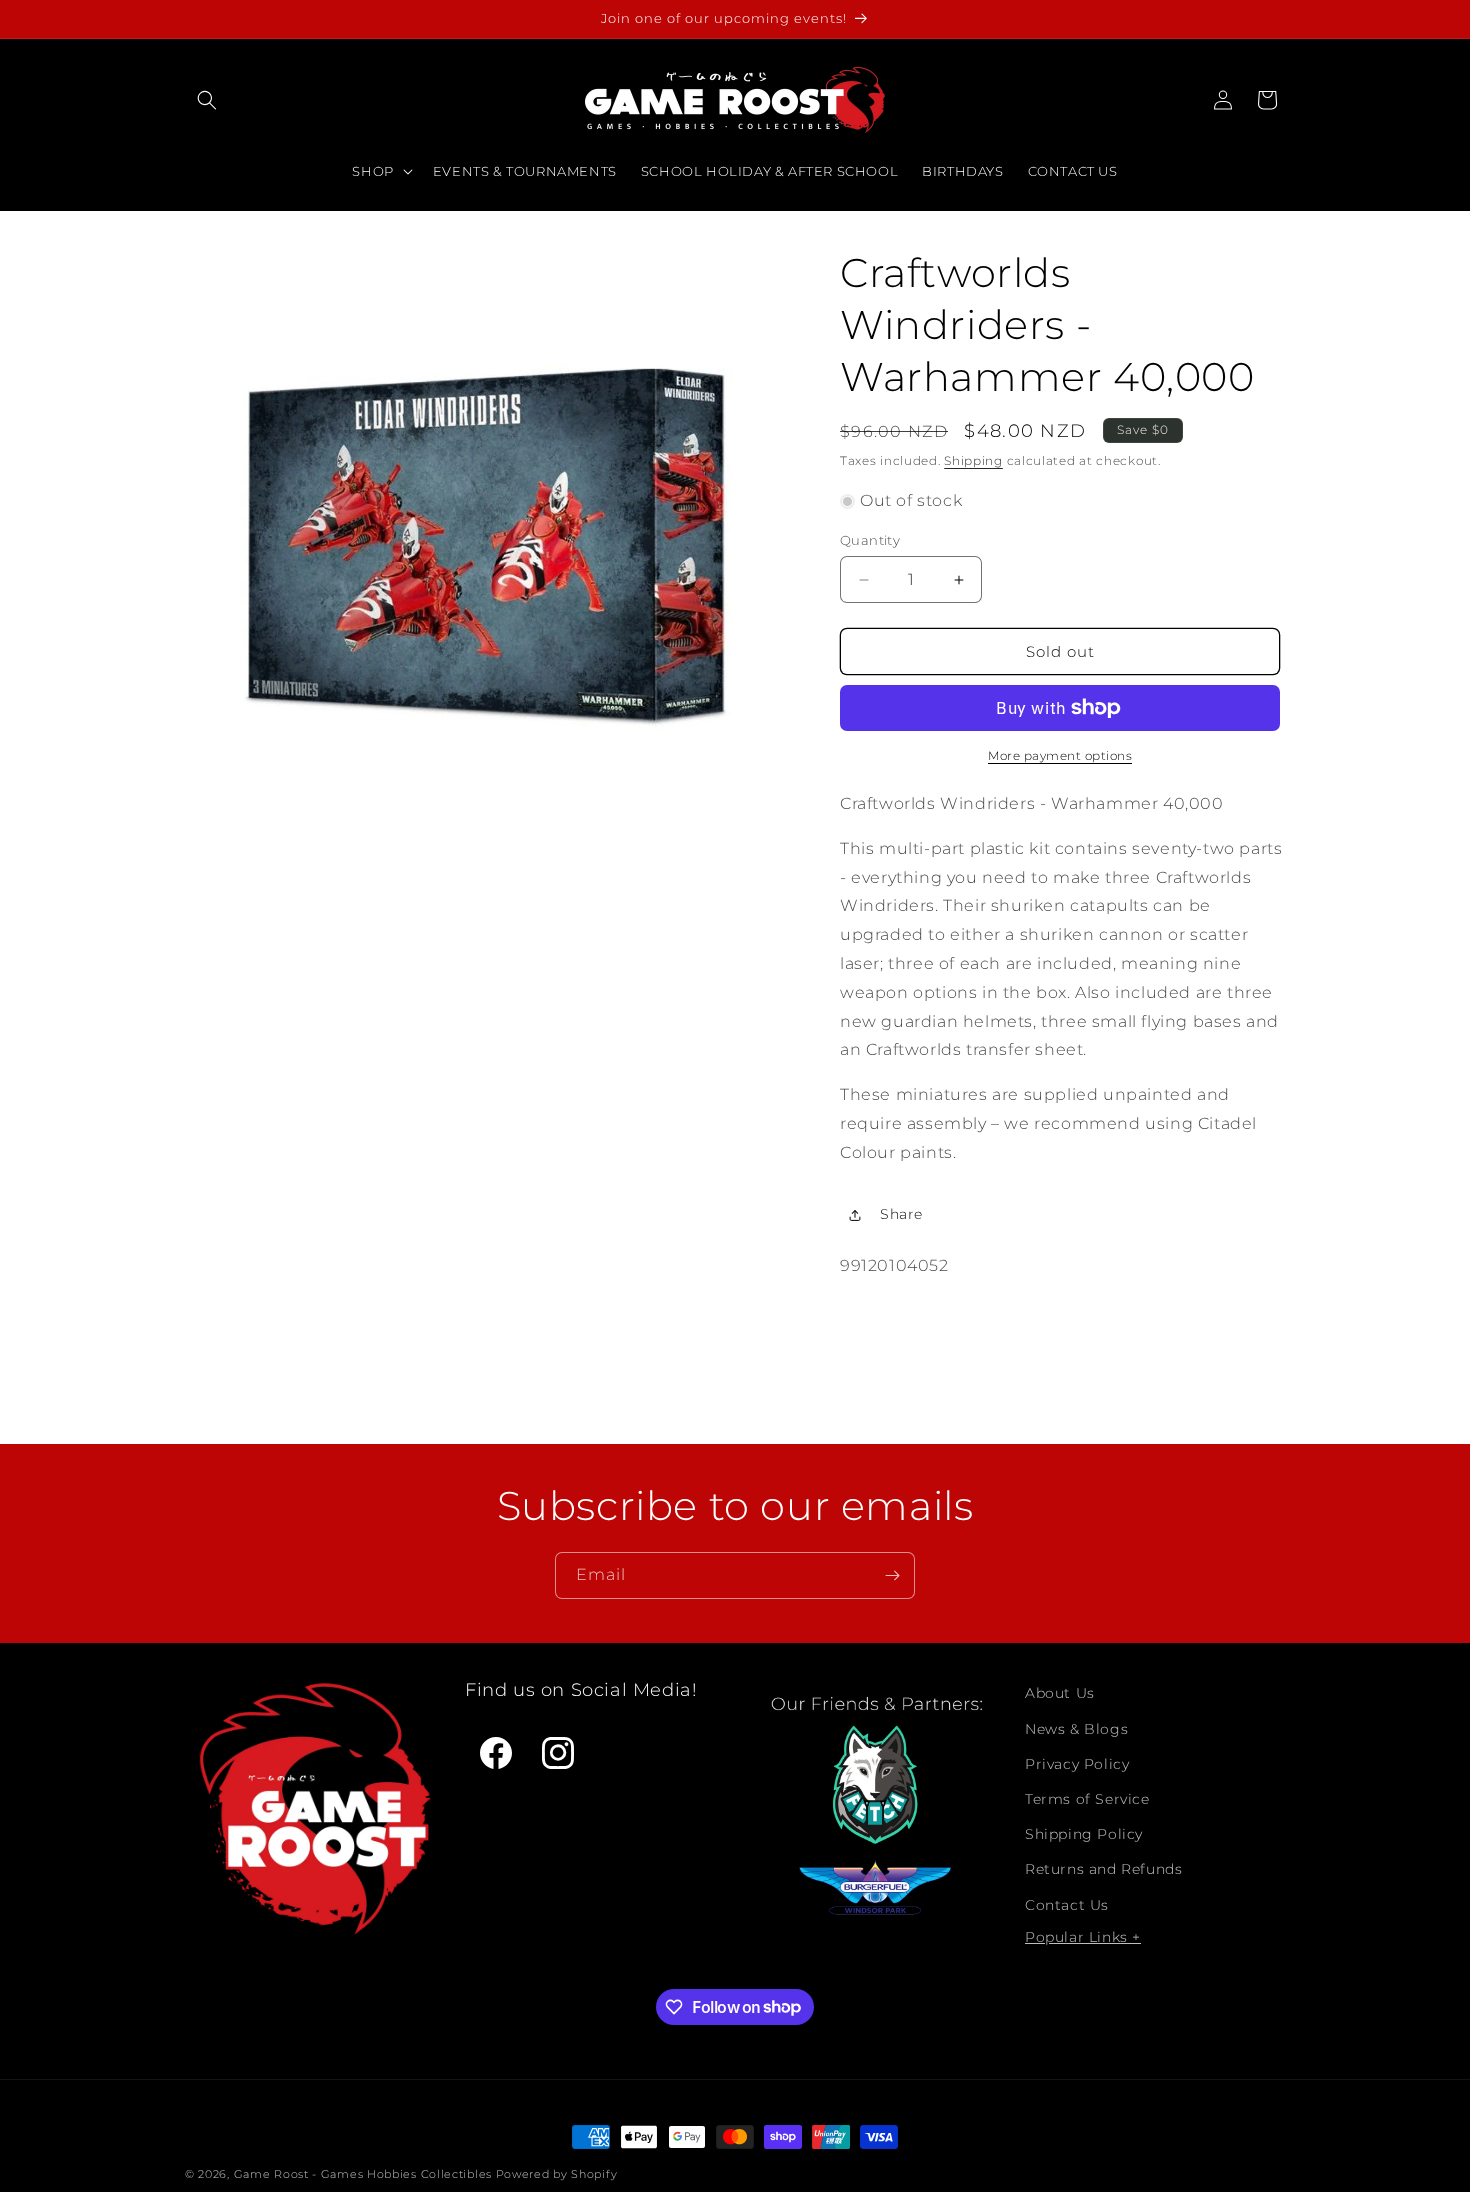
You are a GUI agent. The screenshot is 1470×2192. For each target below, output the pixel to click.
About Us (1060, 1693)
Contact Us (1067, 1904)
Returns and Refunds (1103, 1869)
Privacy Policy (1077, 1763)
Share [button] (901, 1214)
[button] (207, 100)
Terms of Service (1087, 1798)
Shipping (973, 460)
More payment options (1060, 755)
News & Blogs (1076, 1728)
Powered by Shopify (557, 2174)
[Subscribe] (892, 1575)
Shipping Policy (1084, 1833)
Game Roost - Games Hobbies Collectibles (363, 2174)
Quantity (870, 540)
